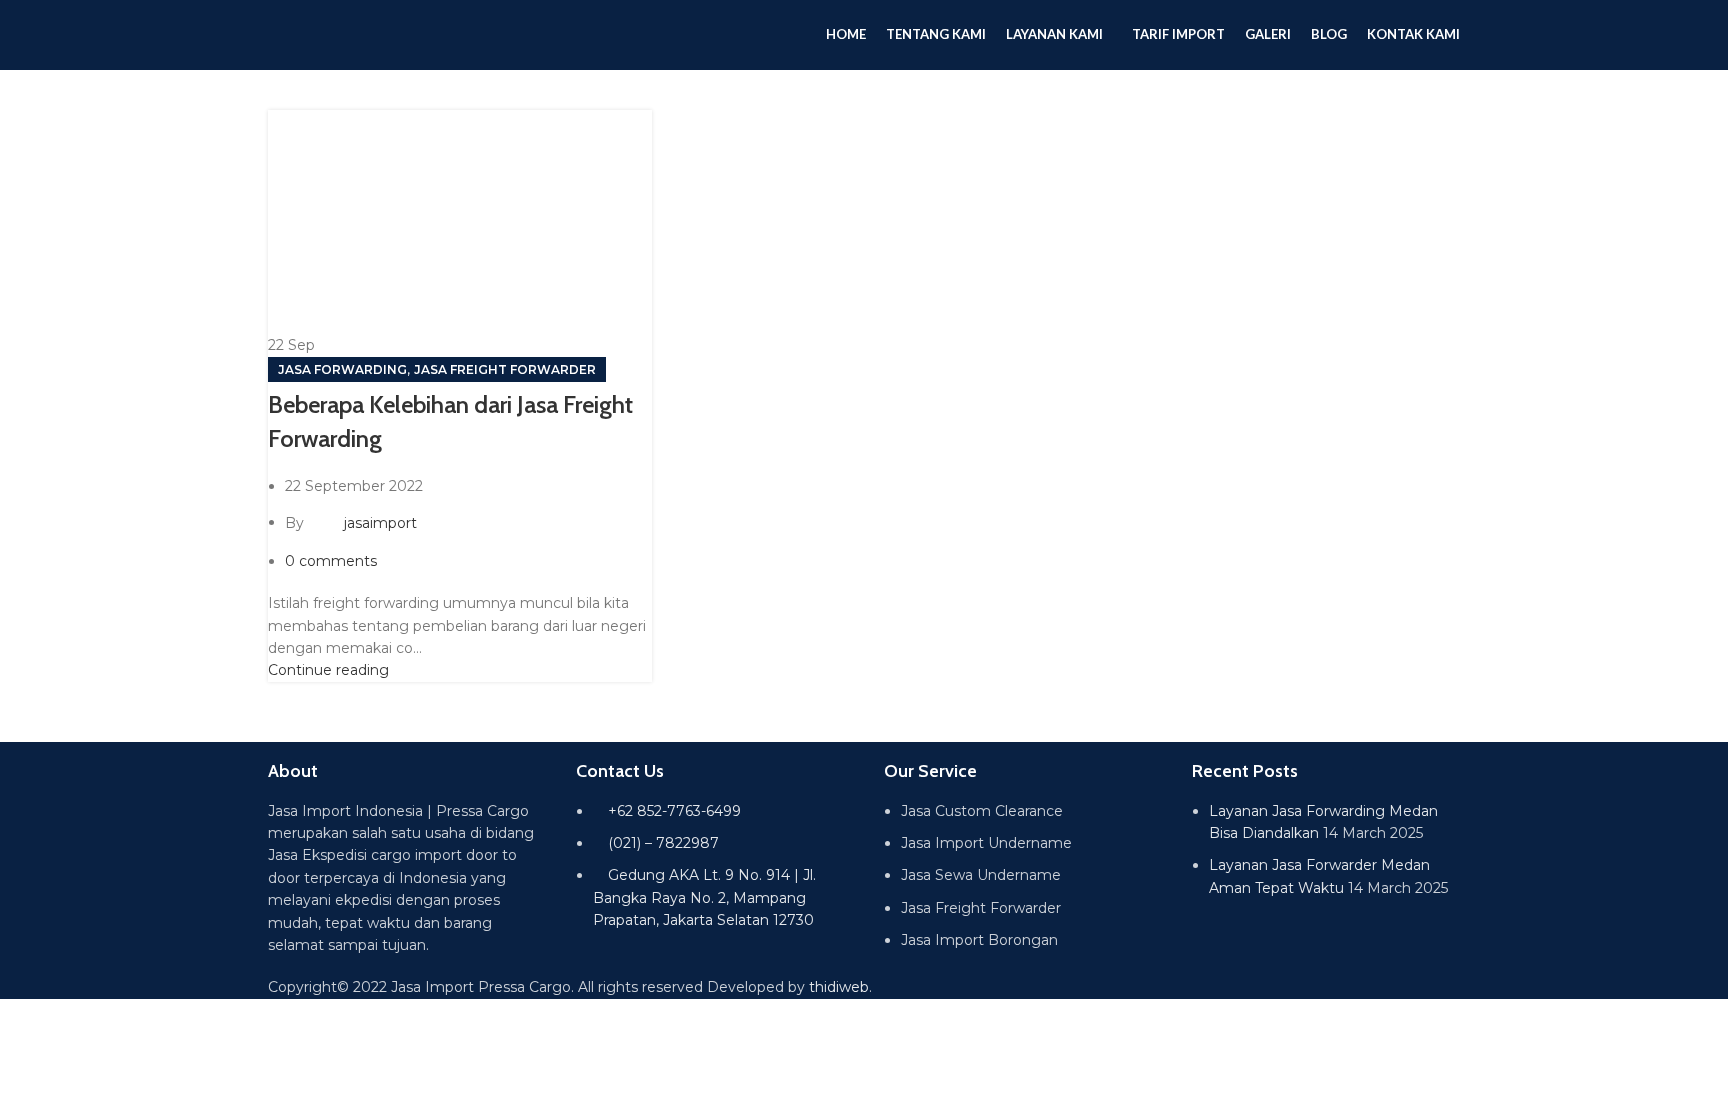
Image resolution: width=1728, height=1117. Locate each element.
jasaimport (380, 522)
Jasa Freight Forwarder (505, 369)
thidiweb (839, 987)
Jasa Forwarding (342, 369)
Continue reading (328, 670)
